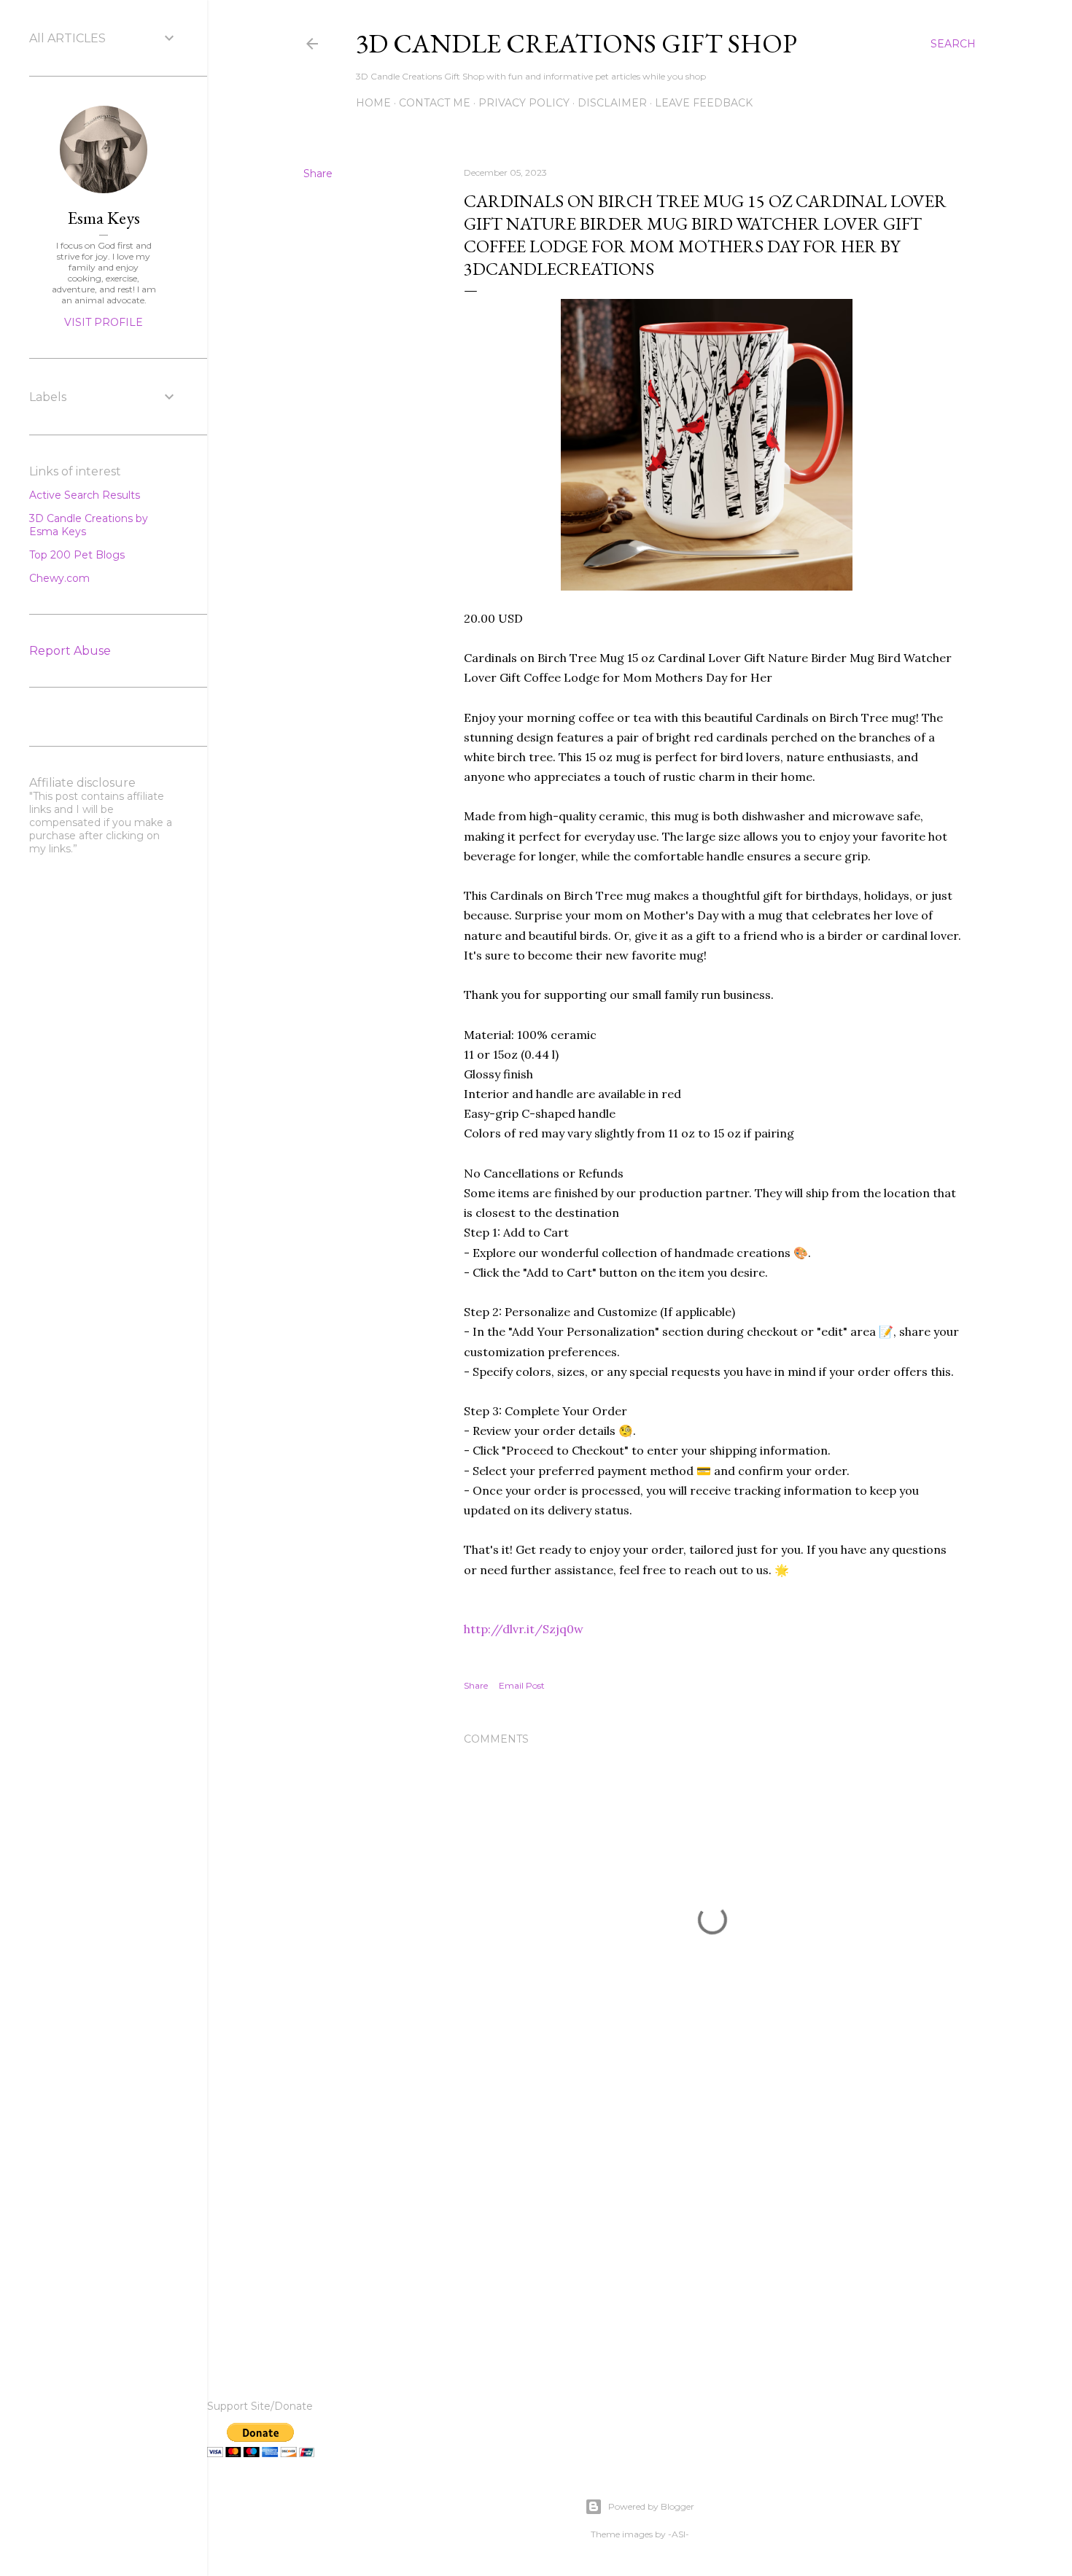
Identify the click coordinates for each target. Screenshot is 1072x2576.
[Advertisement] (712, 2225)
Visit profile (104, 322)
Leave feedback (704, 103)
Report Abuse (70, 651)
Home (373, 103)
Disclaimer (612, 103)
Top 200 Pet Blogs (77, 555)
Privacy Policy (524, 103)
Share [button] (318, 174)
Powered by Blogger (651, 2506)
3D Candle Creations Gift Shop (576, 43)
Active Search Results (85, 495)
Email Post (522, 1685)
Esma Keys (104, 218)
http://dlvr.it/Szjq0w (524, 1629)
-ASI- (679, 2534)
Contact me (435, 103)
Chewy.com (59, 578)
